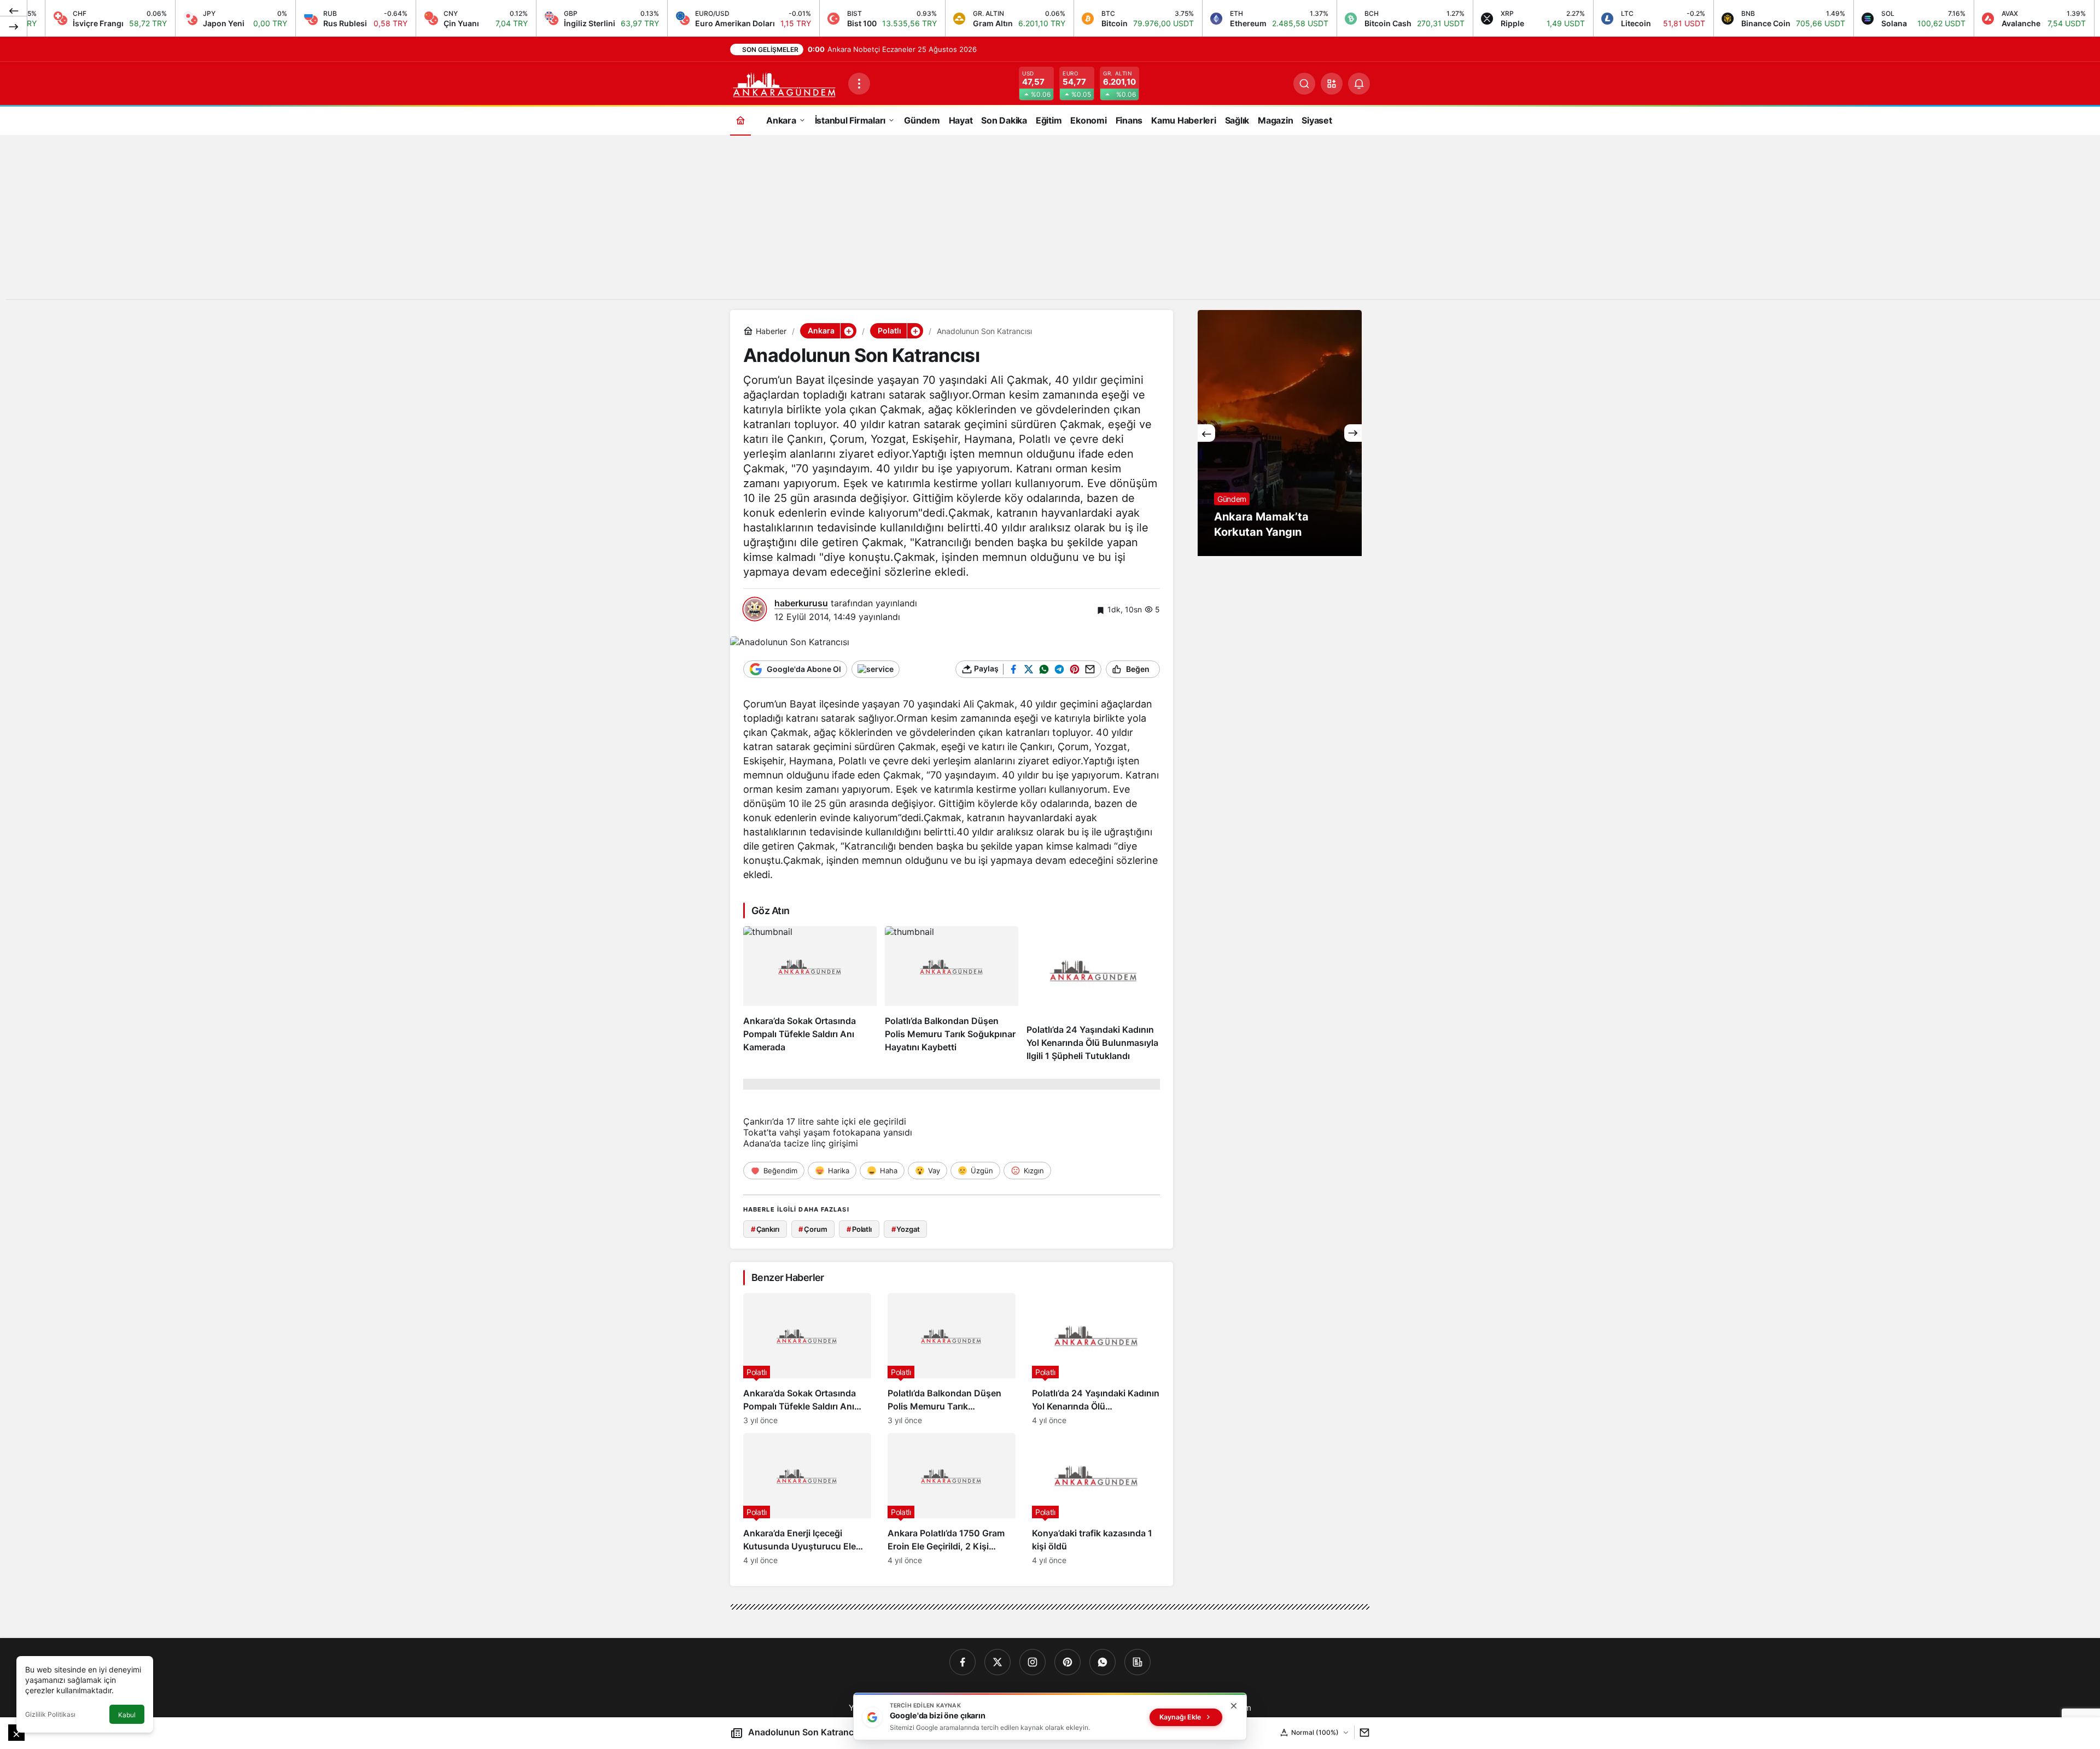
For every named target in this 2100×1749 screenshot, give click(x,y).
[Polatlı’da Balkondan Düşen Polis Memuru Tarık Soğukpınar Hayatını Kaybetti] (952, 995)
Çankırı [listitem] (765, 1229)
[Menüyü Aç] (859, 84)
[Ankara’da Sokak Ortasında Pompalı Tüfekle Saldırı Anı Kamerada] (810, 995)
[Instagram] (1032, 1662)
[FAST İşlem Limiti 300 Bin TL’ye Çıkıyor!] (1280, 433)
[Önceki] (14, 10)
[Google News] (1137, 1662)
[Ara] (1304, 84)
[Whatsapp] (1102, 1662)
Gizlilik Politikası (50, 1714)
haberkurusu (801, 603)
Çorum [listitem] (813, 1229)
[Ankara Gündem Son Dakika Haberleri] (785, 83)
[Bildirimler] (1359, 84)
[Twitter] (997, 1662)
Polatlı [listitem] (859, 1229)
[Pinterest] (1067, 1662)
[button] (1332, 84)
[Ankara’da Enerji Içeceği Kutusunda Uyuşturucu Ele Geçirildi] (807, 1499)
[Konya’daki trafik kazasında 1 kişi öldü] (1096, 1499)
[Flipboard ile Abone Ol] (876, 669)
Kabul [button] (127, 1715)
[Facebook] (962, 1662)
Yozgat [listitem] (906, 1229)
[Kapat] (1234, 1706)
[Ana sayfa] (740, 120)
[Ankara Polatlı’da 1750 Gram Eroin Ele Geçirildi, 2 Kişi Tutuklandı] (952, 1499)
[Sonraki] (14, 26)
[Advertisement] (1050, 223)
